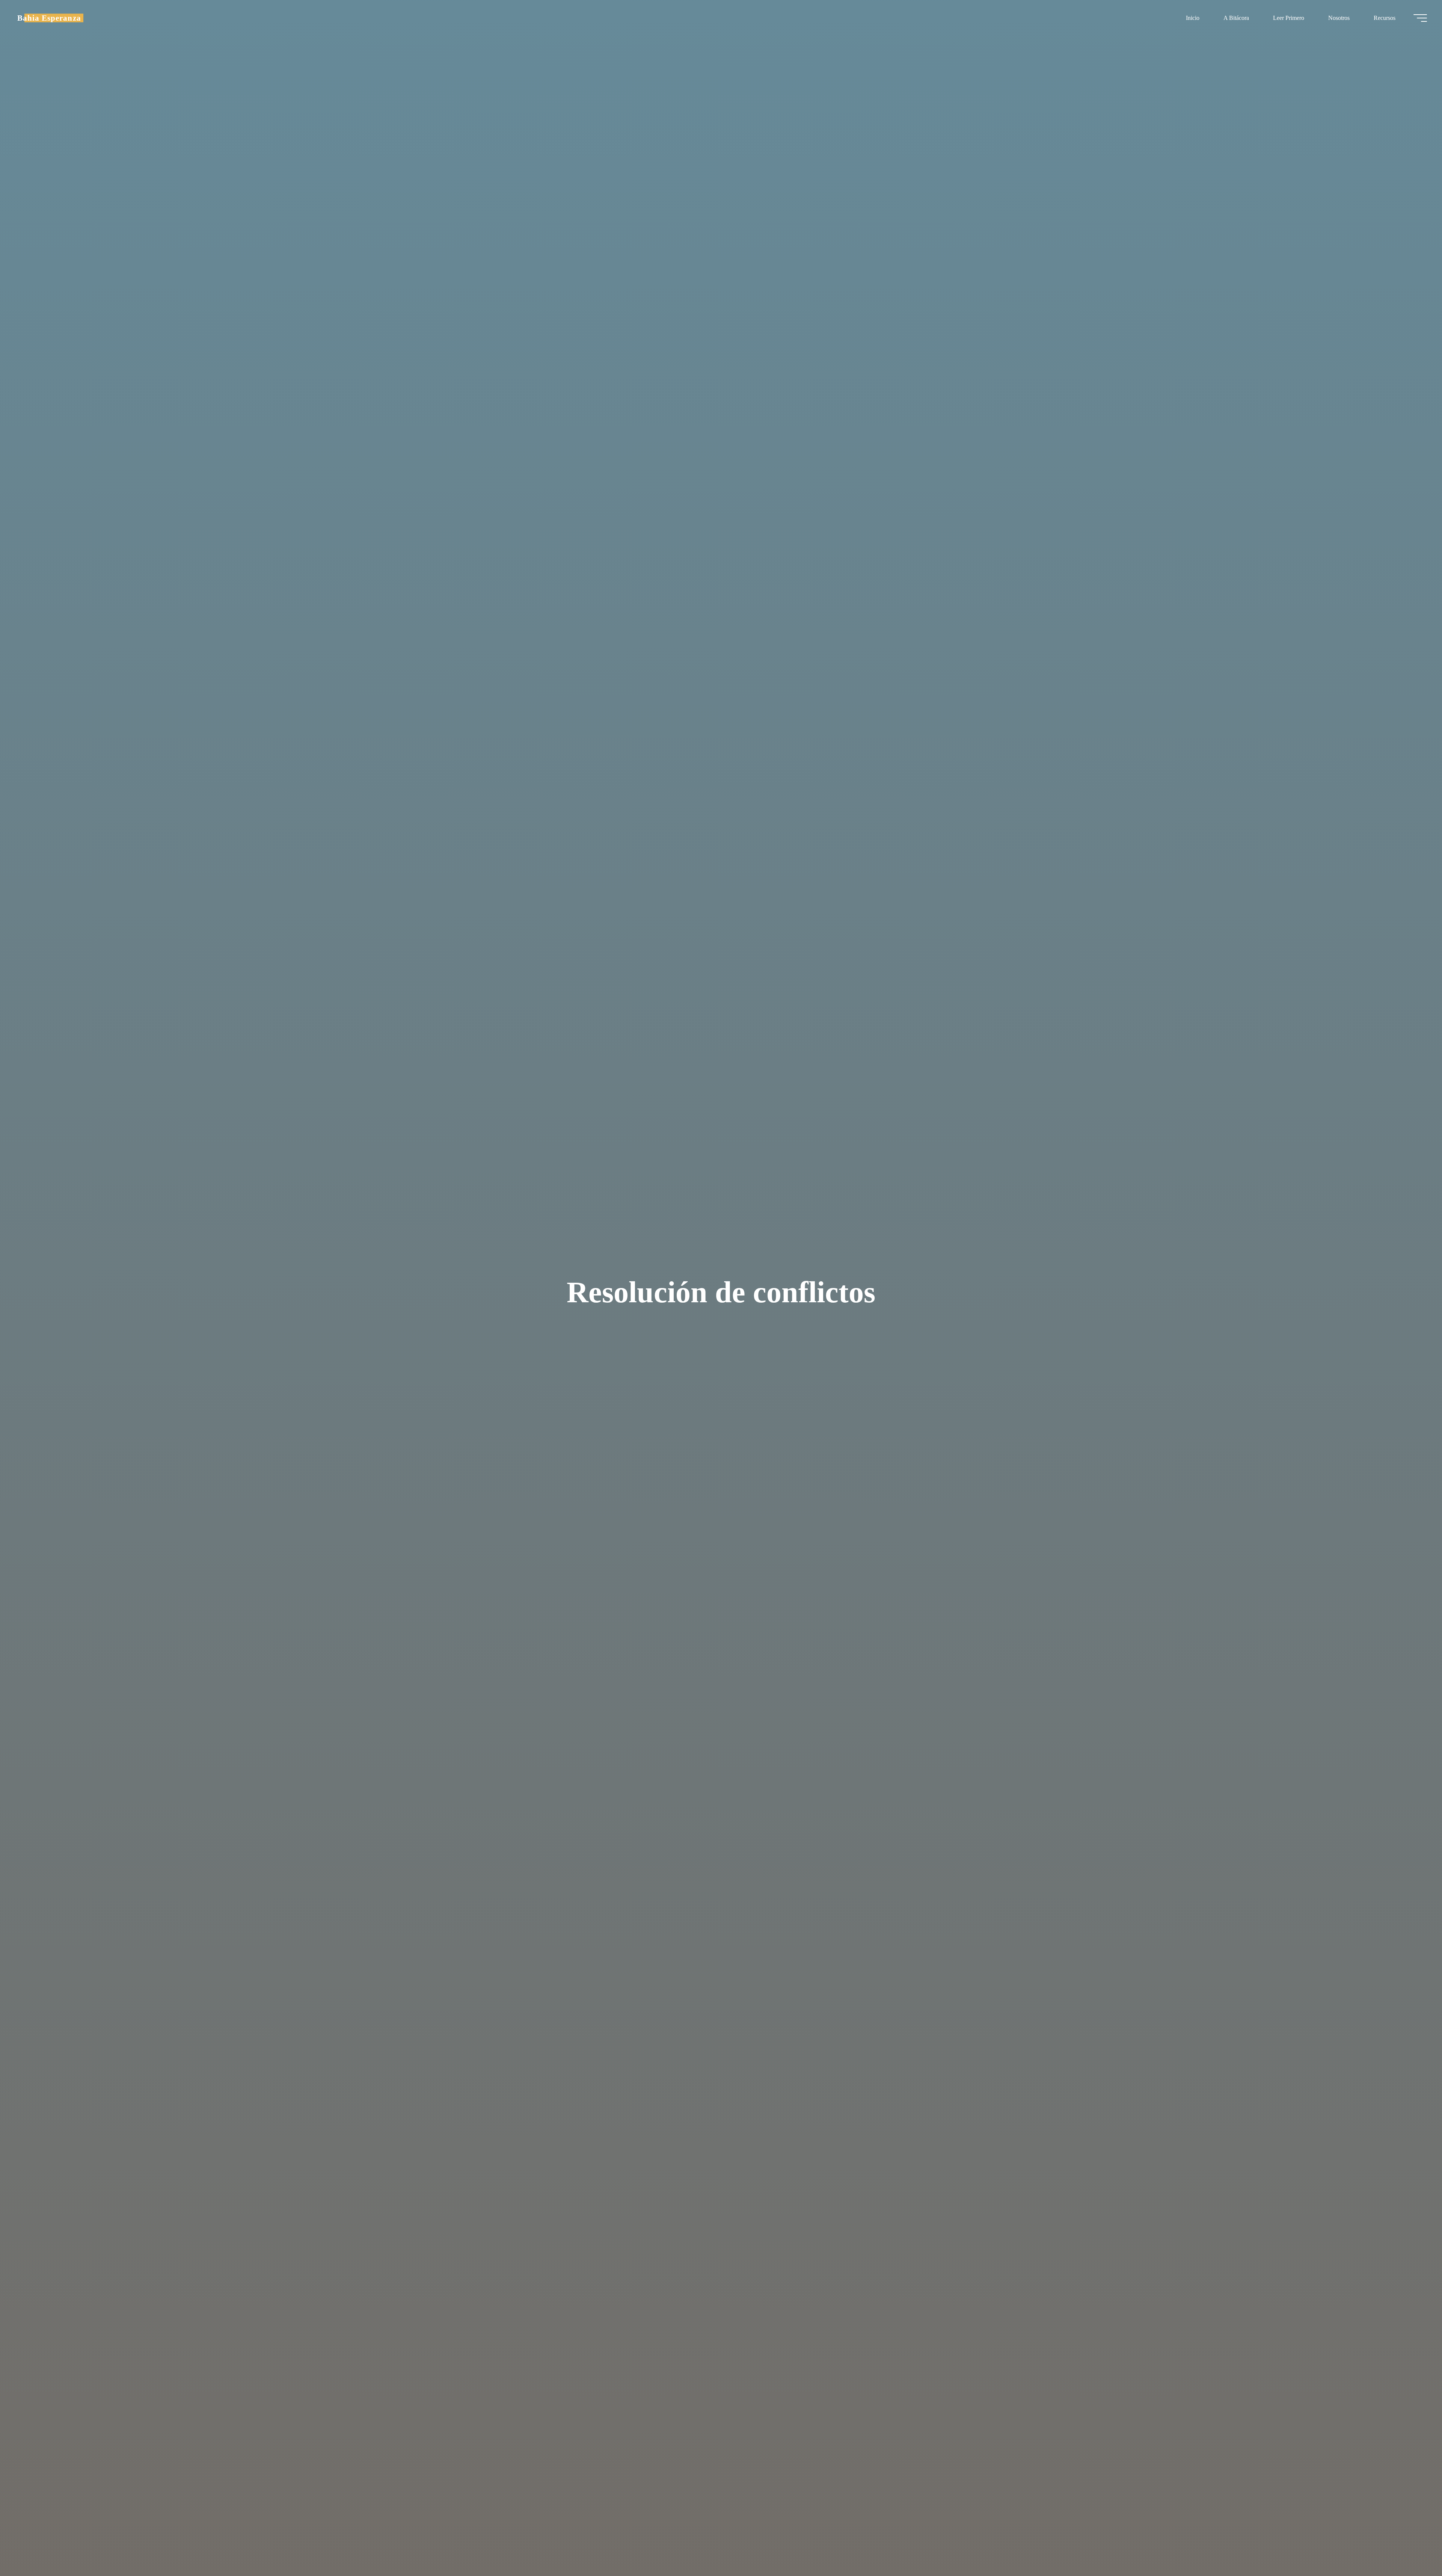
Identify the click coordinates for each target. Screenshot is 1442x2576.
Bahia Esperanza (49, 18)
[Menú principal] (1420, 18)
